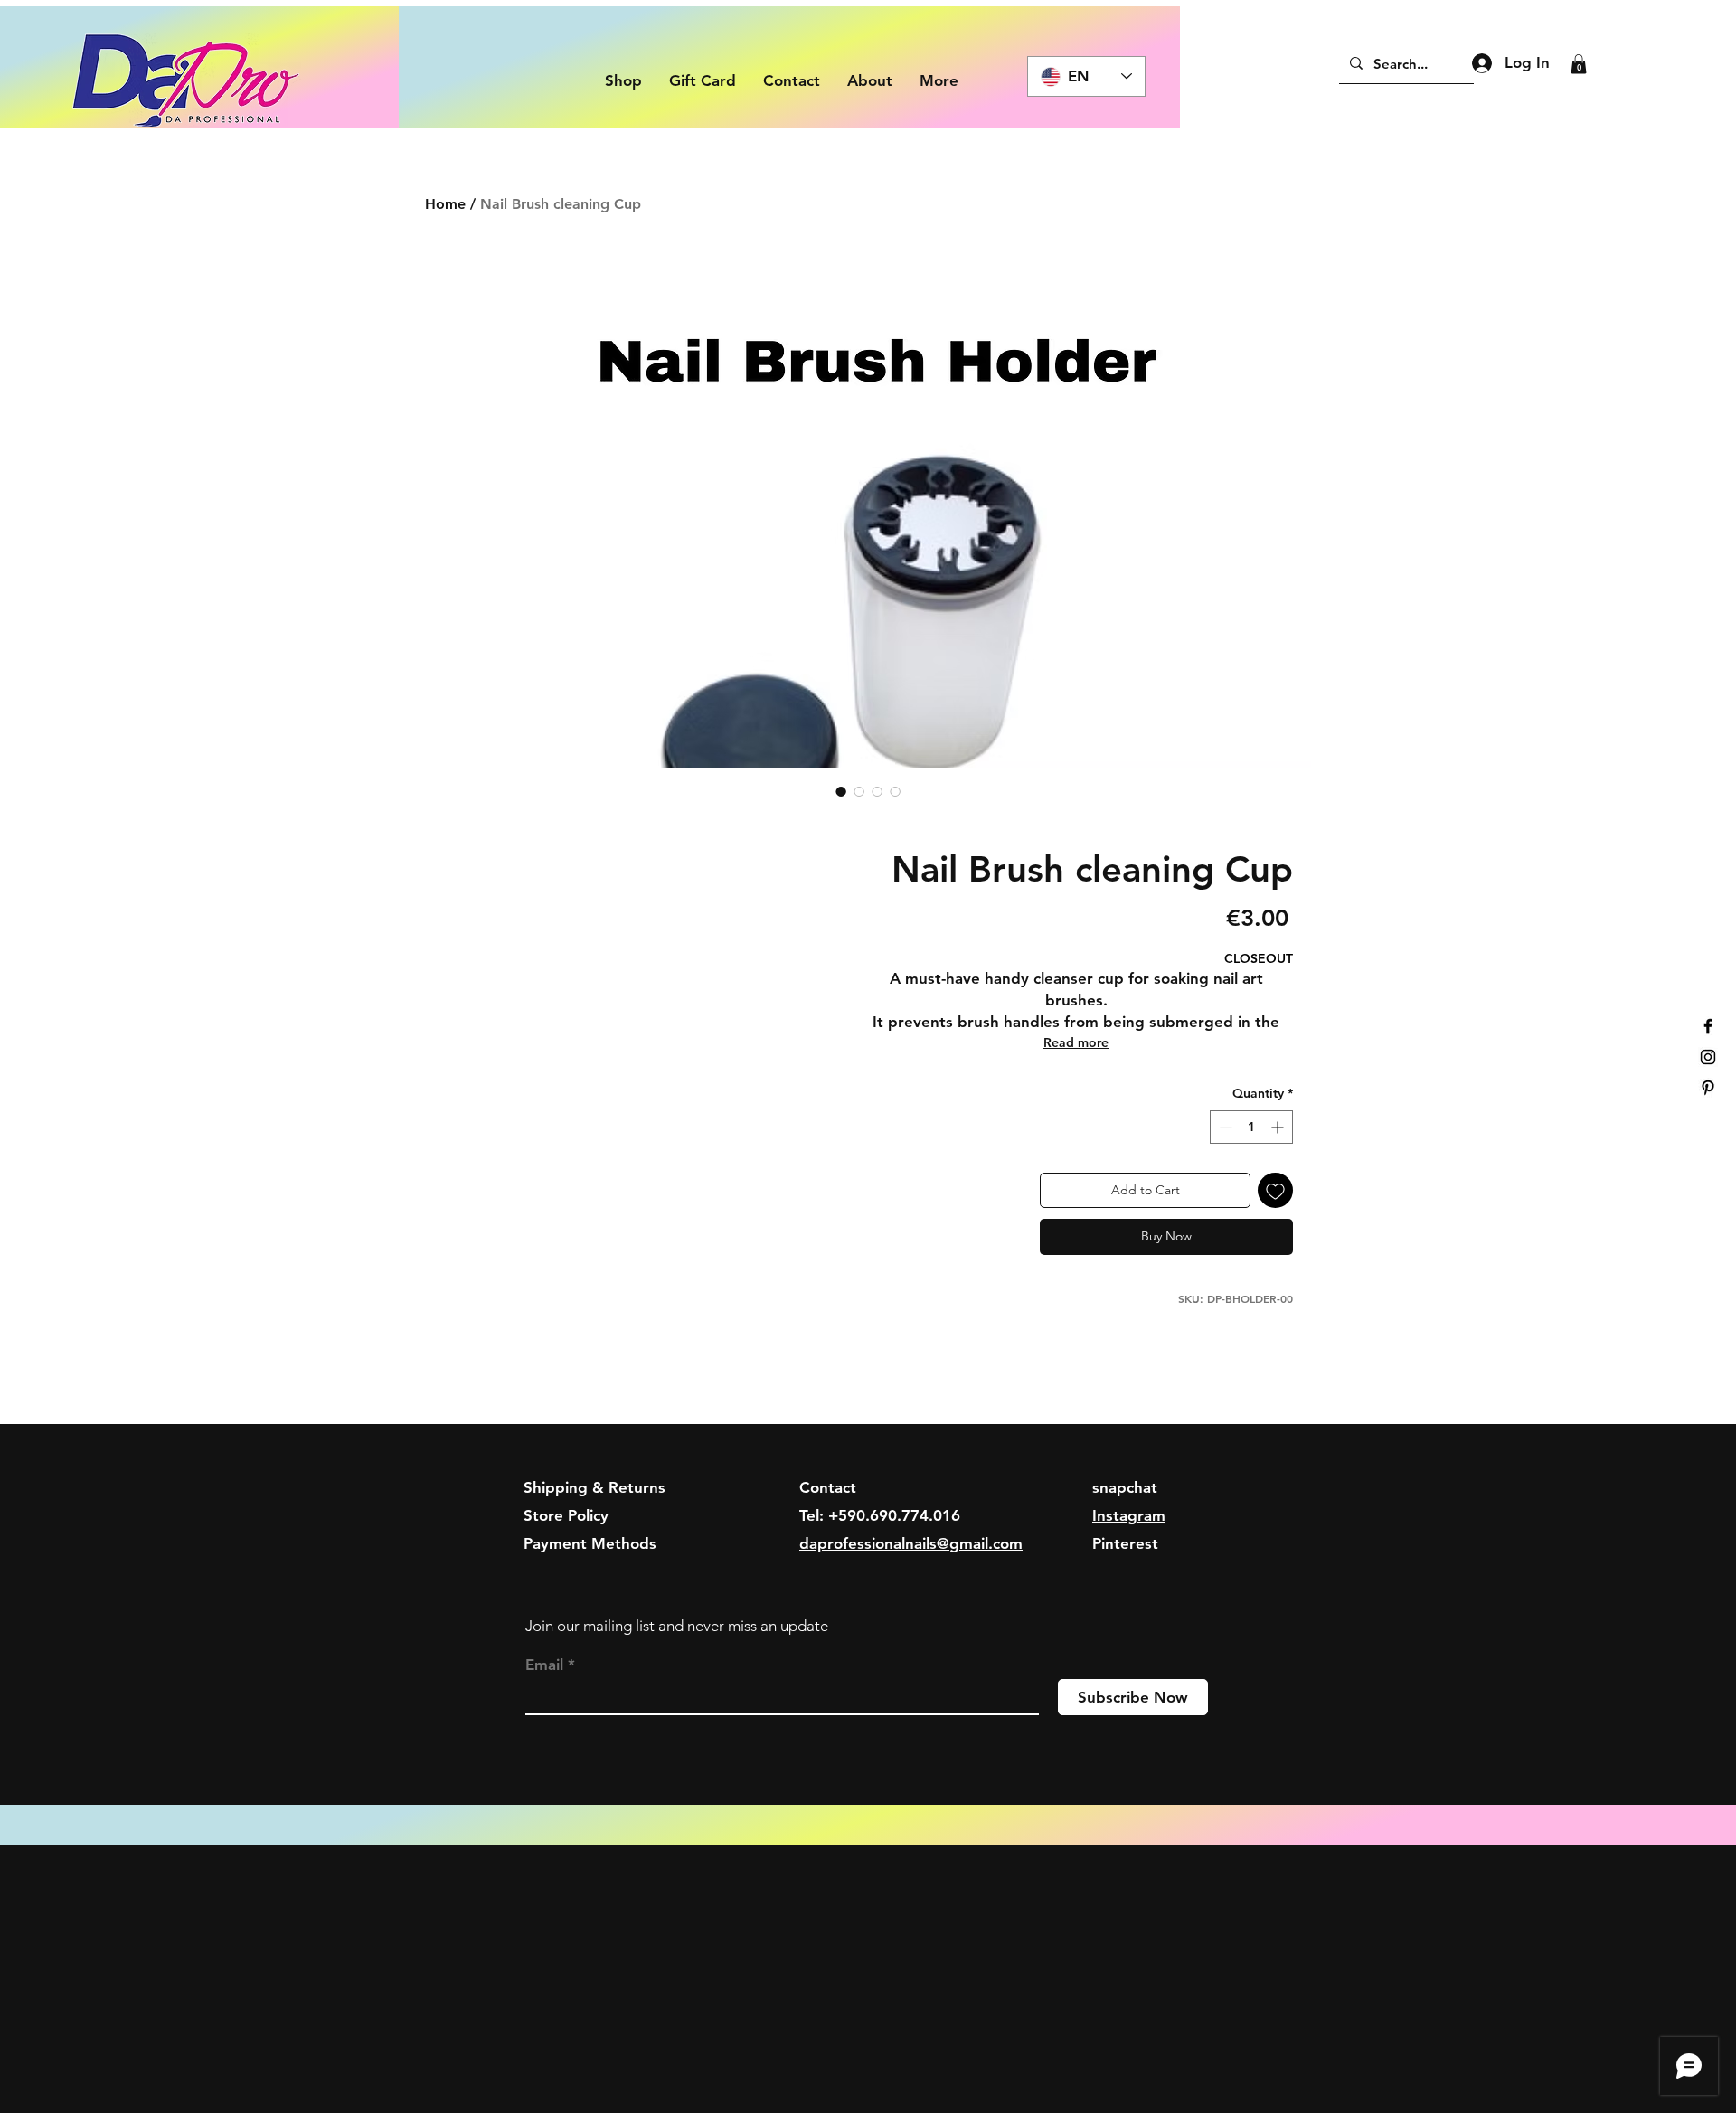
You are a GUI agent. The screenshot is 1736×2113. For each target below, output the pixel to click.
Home (445, 204)
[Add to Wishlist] (1275, 1190)
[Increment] (1279, 1127)
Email (544, 1665)
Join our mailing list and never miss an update (677, 1626)
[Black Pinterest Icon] (1708, 1088)
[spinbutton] (1251, 1127)
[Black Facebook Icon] (1708, 1026)
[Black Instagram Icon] (1708, 1057)
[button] (1579, 64)
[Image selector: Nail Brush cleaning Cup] (841, 791)
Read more (1076, 1042)
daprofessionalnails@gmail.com (911, 1543)
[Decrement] (1224, 1127)
